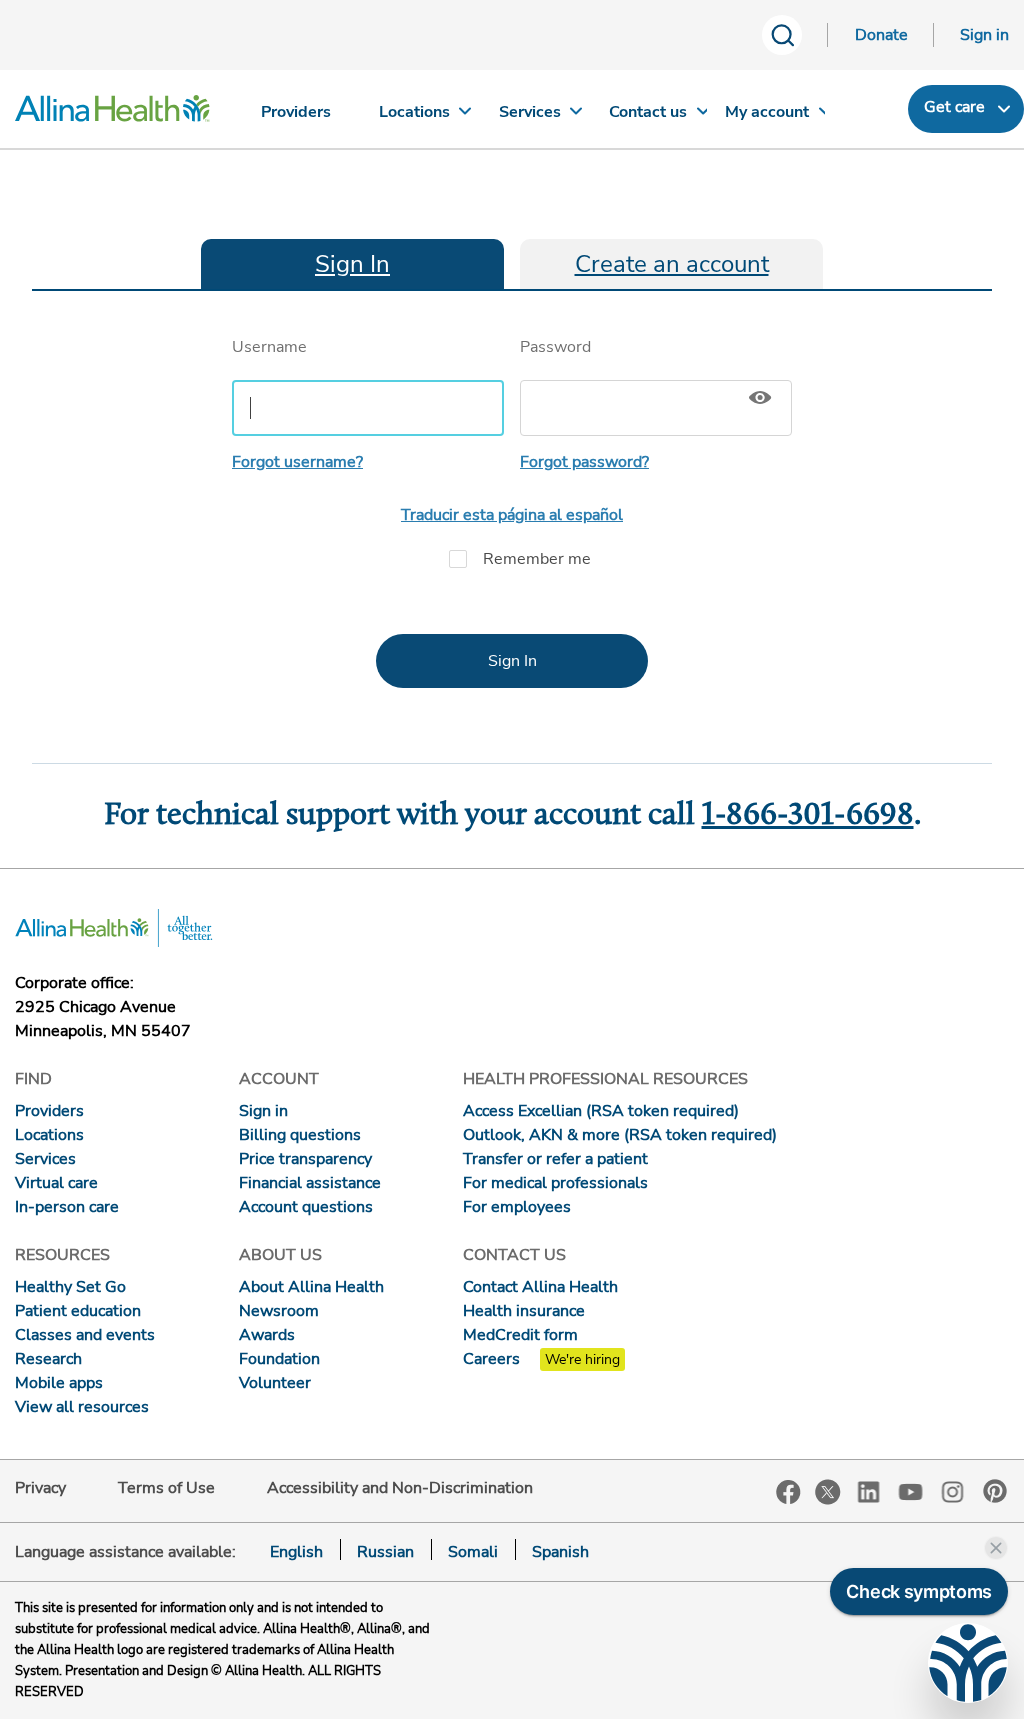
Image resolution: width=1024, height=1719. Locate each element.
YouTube (911, 1490)
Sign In (352, 264)
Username (269, 347)
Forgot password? (584, 462)
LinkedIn (869, 1490)
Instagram (953, 1490)
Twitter (828, 1492)
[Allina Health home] (112, 114)
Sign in (984, 35)
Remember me (537, 559)
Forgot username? (297, 462)
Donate (881, 35)
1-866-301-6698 (808, 816)
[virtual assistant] (968, 1663)
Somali (473, 1552)
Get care (954, 107)
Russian (385, 1552)
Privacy (40, 1488)
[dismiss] (996, 1548)
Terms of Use (166, 1488)
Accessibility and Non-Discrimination (400, 1488)
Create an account (672, 264)
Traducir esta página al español (512, 515)
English (296, 1552)
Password (555, 347)
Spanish (560, 1552)
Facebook (788, 1492)
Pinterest (995, 1491)
